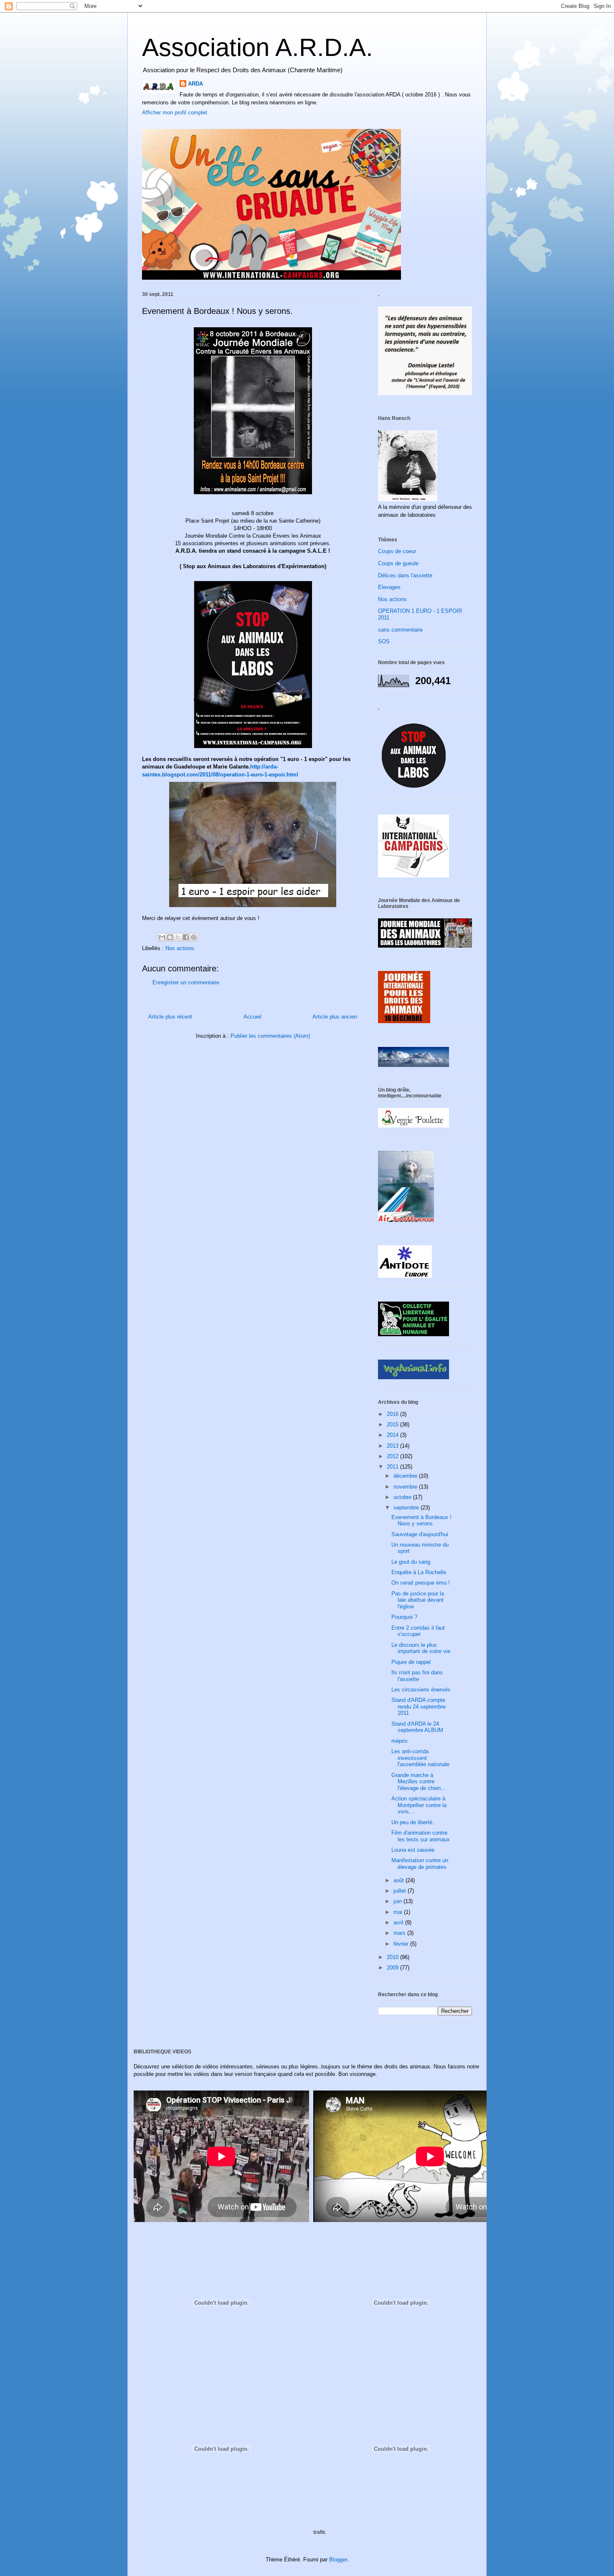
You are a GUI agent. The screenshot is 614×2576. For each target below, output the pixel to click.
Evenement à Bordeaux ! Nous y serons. (421, 1521)
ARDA (195, 84)
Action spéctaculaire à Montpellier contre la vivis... (419, 1805)
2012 (393, 1456)
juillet (401, 1891)
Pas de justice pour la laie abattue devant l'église (418, 1600)
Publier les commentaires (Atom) (270, 1036)
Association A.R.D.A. (258, 47)
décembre (406, 1476)
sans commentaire (400, 630)
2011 (393, 1467)
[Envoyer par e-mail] (162, 937)
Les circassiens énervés (421, 1690)
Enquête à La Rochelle (419, 1572)
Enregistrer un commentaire (186, 982)
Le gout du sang (411, 1562)
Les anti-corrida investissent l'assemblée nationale (420, 1758)
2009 (393, 1968)
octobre (403, 1497)
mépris (400, 1741)
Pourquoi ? (404, 1617)
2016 (393, 1414)
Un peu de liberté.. (414, 1822)
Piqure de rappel (411, 1662)
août (400, 1880)
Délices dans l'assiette (405, 575)
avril (399, 1923)
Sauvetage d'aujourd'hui (420, 1534)
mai (399, 1912)
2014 (393, 1435)
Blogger (338, 2560)
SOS (384, 641)
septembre (407, 1508)
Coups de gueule (398, 563)
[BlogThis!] (170, 937)
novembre (406, 1487)
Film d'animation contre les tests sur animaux (421, 1836)
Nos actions (180, 948)
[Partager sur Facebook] (186, 937)
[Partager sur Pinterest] (194, 937)
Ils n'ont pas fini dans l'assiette (417, 1676)
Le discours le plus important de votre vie (421, 1648)
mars (400, 1933)
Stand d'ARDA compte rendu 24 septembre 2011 (419, 1706)
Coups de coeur (397, 551)
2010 (393, 1957)
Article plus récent (170, 1017)
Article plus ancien (335, 1017)
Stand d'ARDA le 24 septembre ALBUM (417, 1727)
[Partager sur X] (178, 937)
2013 (393, 1446)
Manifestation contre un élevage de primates (420, 1864)
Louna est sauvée (413, 1850)
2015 (393, 1425)
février (402, 1944)
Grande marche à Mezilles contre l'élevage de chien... (419, 1782)
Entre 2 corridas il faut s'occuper (418, 1631)
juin (398, 1901)
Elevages (389, 587)
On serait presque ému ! (421, 1583)
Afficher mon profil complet (175, 112)
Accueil (252, 1017)
